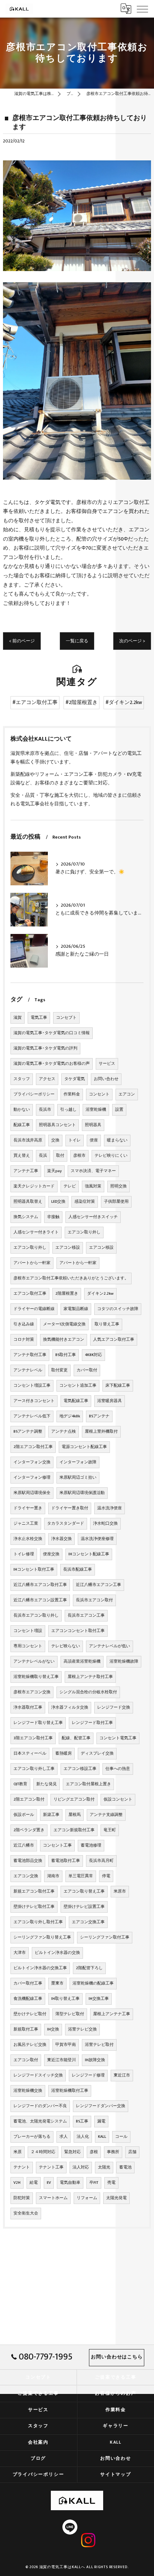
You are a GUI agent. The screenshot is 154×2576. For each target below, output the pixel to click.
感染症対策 (85, 1202)
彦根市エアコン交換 (32, 1692)
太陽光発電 (116, 2198)
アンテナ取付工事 (30, 1355)
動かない (22, 1110)
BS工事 (82, 2121)
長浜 (43, 1156)
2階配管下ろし (89, 1968)
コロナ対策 (24, 1340)
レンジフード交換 (114, 1707)
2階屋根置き (67, 1294)
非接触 (53, 1217)
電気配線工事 (76, 1401)
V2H (17, 2183)
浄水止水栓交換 (28, 1539)
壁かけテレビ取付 (30, 2014)
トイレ (75, 1140)
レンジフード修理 (88, 2075)
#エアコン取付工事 (35, 703)
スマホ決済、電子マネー (93, 1171)
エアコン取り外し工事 (34, 1769)
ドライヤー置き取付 (70, 1508)
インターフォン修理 (32, 1478)
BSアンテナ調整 (28, 1432)
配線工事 (22, 1125)
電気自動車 (70, 2183)
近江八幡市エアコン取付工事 (40, 1585)
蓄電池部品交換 (28, 1861)
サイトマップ (116, 2474)
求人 (64, 2137)
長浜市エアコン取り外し (36, 1616)
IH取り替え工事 (65, 1999)
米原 (18, 2152)
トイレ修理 (24, 1554)
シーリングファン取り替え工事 (42, 1937)
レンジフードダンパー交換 (101, 2106)
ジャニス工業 (26, 1524)
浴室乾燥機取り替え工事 (36, 1677)
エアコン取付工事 (30, 1294)
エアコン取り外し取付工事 (38, 1922)
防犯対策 (22, 2198)
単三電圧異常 (81, 1876)
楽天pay (54, 1171)
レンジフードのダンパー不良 (40, 2106)
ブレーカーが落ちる (32, 2137)
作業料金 (72, 1094)
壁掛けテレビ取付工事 (34, 1907)
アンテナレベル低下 (32, 1416)
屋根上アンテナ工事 (112, 2014)
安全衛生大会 (26, 2213)
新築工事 (51, 1815)
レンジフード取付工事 (92, 1723)
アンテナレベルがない (34, 1662)
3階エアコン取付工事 (33, 1738)
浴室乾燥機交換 (28, 2091)
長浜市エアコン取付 (94, 1600)
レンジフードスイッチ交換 (38, 2075)
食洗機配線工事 (28, 1999)
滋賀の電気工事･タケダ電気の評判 (45, 1048)
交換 (55, 1140)
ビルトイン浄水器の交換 (57, 1953)
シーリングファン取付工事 (105, 1937)
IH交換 (53, 2029)
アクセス (47, 1079)
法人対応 (81, 2167)
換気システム (26, 1217)
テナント (22, 2167)
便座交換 (51, 1554)
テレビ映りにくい (111, 1156)
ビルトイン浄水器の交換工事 (40, 1968)
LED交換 (58, 1202)
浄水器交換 (61, 1539)
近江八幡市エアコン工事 (98, 1585)
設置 (119, 1110)
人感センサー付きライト (36, 1232)
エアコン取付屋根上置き (88, 1784)
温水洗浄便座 (110, 1508)
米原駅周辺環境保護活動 (82, 1493)
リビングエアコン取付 (74, 1799)
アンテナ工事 (26, 1171)
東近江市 (122, 2075)
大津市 (20, 1953)
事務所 (113, 2152)
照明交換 (118, 1186)
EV (49, 2183)
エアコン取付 (26, 2060)
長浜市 (45, 1110)
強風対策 (93, 1186)
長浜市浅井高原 (28, 1140)
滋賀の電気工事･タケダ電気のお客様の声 (52, 1064)
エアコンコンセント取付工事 (78, 1631)
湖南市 (53, 1876)
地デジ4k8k (70, 1416)
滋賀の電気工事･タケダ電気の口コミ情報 (52, 1033)
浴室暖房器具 (110, 1401)
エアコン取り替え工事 (84, 1891)
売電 (111, 2183)
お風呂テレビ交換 (30, 2045)
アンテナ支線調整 (106, 1815)
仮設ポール (24, 1815)
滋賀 (18, 1018)
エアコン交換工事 (88, 1922)
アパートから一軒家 (32, 1263)
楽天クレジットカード (34, 1186)
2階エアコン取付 (29, 1799)
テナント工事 (51, 2167)
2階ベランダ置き (29, 1830)
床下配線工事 (118, 1386)
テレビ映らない (66, 1646)
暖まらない (117, 1140)
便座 (94, 1140)
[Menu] (142, 9)
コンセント (99, 1094)
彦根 (94, 2152)
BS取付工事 (66, 1355)
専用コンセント (28, 1646)
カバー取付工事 (28, 1983)
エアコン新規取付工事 (74, 1830)
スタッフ (22, 1079)
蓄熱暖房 (64, 1753)
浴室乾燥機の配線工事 (93, 1983)
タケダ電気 (75, 1079)
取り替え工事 (107, 1324)
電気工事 (39, 1018)
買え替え (22, 1156)
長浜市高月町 (101, 1861)
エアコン (127, 1094)
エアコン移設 (68, 1248)
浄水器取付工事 (28, 1707)
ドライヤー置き (28, 1508)
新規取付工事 (26, 2029)
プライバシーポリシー (34, 1094)
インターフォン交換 (32, 1462)
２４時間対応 (43, 2152)
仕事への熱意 (118, 1769)
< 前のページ (22, 641)
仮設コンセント (118, 1799)
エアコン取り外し (84, 1232)
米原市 (120, 1891)
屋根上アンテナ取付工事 (90, 1677)
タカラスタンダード (66, 1524)
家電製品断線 (76, 1309)
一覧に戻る (77, 641)
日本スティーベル (30, 1753)
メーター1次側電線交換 (64, 1324)
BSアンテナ (99, 1416)
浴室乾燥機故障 (124, 1662)
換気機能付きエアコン (64, 1340)
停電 (106, 1876)
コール (121, 2137)
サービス (107, 1064)
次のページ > (132, 641)
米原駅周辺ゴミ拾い (78, 1478)
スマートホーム (53, 2198)
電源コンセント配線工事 (84, 1447)
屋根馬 (75, 1815)
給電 (34, 2183)
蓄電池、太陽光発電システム (40, 2121)
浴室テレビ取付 (99, 2045)
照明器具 (93, 1125)
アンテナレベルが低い (110, 1646)
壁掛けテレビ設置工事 (84, 1907)
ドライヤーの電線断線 (34, 1309)
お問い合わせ (106, 1079)
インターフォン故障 (78, 1462)
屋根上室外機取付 (101, 1432)
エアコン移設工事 (80, 1769)
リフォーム (87, 2198)
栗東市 (57, 1983)
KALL (102, 2137)
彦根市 (79, 1156)
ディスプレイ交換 (97, 1753)
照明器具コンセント (57, 1125)
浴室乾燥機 (96, 1110)
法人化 (83, 2137)
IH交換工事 (99, 1999)
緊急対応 (73, 2152)
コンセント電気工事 (118, 1738)
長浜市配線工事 (78, 1570)
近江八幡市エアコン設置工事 (40, 1600)
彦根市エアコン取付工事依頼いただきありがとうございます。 (71, 1278)
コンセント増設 (28, 1631)
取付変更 (59, 1370)
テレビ (70, 1186)
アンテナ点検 (64, 1432)
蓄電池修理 (91, 1845)
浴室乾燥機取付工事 (70, 2091)
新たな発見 (47, 1784)
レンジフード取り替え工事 (38, 1723)
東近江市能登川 (61, 2060)
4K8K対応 (93, 1355)
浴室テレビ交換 (82, 2029)
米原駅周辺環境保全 (32, 1493)
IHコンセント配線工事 (89, 1554)
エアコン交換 (26, 1876)
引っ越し (68, 1110)
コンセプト (66, 1018)
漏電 (101, 2121)
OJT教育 (20, 1784)
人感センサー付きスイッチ (93, 1217)
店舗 (132, 2152)
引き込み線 (24, 1324)
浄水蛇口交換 (105, 1524)
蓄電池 (125, 2167)
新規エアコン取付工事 (34, 1891)
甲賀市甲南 (66, 2045)
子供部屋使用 (116, 1202)
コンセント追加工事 (78, 1386)
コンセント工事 (57, 1845)
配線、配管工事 (76, 1738)
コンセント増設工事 (32, 1386)
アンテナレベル (28, 1370)
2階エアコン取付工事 (33, 1447)
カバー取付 (87, 1370)
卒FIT (94, 2183)
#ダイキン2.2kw (124, 703)
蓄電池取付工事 (66, 1861)
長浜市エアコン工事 (86, 1616)
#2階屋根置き (81, 703)
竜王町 (110, 1830)
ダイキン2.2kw (100, 1294)
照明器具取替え (28, 1202)
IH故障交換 (95, 2060)
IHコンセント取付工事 (34, 1570)
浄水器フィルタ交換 (70, 1707)
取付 (60, 1156)
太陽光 (104, 2167)
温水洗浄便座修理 (97, 1539)
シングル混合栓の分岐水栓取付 (88, 1692)
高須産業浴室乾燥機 (82, 1662)
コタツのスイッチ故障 (118, 1309)
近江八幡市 (24, 1845)
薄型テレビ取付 (70, 2014)
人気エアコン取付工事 (114, 1340)
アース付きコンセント (34, 1401)
